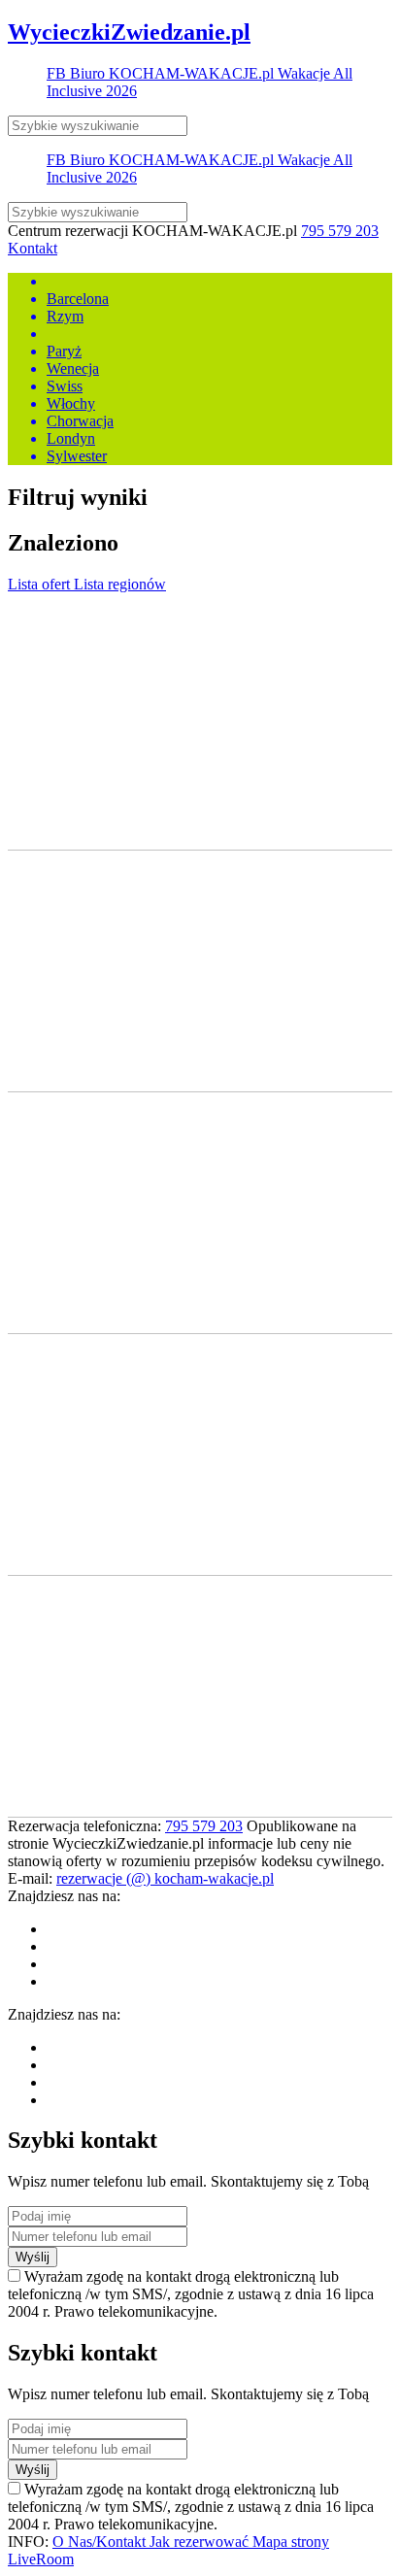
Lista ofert (41, 584)
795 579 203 (340, 231)
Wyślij (33, 2257)
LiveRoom (41, 2559)
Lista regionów (120, 584)
